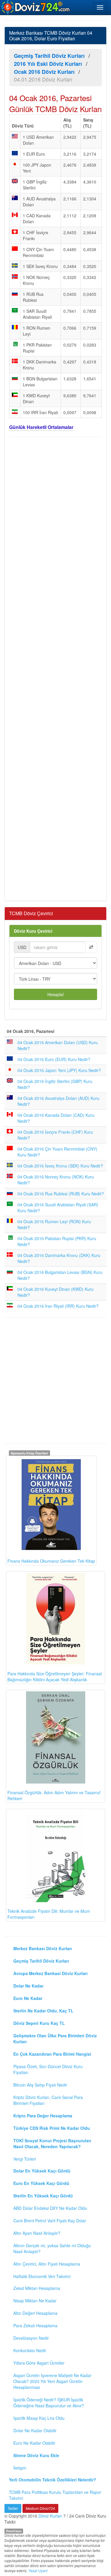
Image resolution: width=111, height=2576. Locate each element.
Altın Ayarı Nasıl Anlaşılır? (37, 2233)
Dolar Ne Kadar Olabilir (35, 2430)
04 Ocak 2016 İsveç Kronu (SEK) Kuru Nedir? (60, 1166)
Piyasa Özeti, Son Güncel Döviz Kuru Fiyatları (48, 2069)
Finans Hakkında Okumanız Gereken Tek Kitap (51, 1561)
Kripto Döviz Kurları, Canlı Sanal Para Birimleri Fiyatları (48, 2100)
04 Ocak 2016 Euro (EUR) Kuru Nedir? (54, 1059)
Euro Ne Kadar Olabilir (34, 2443)
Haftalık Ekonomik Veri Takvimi (42, 2276)
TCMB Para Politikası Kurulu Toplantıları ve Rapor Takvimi (55, 2495)
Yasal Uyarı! (38, 2571)
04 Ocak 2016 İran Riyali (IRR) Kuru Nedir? (58, 1306)
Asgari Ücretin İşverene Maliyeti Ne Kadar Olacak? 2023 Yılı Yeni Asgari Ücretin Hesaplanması (52, 2381)
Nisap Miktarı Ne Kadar (35, 2301)
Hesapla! (56, 994)
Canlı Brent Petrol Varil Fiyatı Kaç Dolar (50, 2221)
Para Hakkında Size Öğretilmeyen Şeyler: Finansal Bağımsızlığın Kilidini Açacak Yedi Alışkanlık (55, 1677)
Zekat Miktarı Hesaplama (37, 2288)
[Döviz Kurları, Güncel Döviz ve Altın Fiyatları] (36, 7)
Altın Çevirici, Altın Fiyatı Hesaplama (47, 2264)
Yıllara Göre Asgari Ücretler (39, 2363)
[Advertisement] (55, 668)
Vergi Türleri (25, 2159)
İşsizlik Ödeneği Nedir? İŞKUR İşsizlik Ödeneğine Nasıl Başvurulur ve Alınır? (49, 2403)
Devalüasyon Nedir (31, 2338)
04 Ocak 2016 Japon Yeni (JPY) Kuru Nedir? (59, 1070)
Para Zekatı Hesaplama (35, 2325)
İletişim (20, 2468)
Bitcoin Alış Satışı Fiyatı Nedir (40, 2085)
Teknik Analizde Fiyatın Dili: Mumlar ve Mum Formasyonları (49, 1914)
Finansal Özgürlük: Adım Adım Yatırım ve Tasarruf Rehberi (54, 1795)
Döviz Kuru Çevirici (33, 931)
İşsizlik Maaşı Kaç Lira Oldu (39, 2418)
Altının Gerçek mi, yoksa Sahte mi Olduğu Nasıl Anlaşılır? (52, 2248)
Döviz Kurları (50, 2516)
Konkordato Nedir (30, 2350)
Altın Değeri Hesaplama (35, 2313)
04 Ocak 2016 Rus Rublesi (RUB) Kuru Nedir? (61, 1194)
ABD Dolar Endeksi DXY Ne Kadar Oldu (50, 2208)
